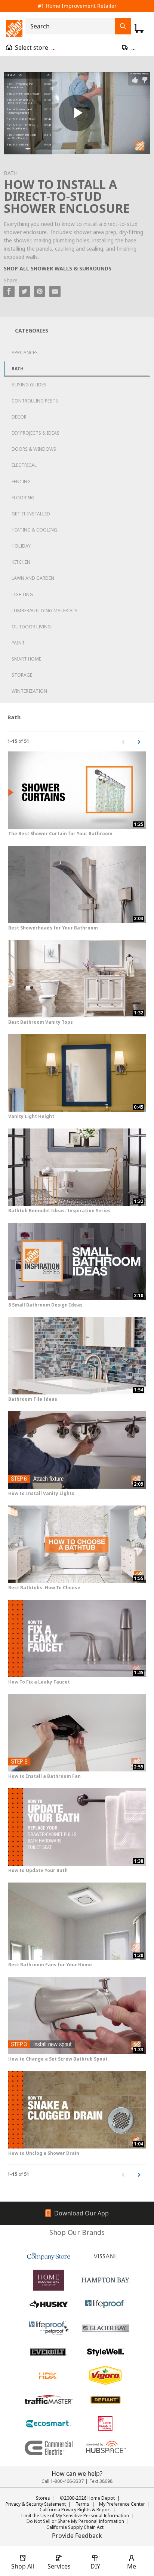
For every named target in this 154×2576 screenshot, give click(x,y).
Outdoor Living (31, 627)
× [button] (48, 76)
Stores (43, 2498)
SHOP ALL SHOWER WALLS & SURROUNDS (58, 268)
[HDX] (49, 2376)
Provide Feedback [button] (77, 2536)
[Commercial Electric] (49, 2448)
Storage (22, 675)
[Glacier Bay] (105, 2328)
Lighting (22, 595)
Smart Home (26, 659)
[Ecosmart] (49, 2424)
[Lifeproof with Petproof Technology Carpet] (49, 2328)
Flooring (23, 498)
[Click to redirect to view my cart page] (139, 28)
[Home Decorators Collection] (49, 2280)
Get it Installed (31, 514)
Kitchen (21, 562)
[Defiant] (105, 2400)
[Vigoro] (105, 2376)
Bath (18, 369)
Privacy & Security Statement (36, 2504)
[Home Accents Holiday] (105, 2424)
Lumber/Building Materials (44, 611)
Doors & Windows (34, 449)
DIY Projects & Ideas (36, 433)
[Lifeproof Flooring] (105, 2304)
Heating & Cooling (34, 530)
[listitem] (29, 86)
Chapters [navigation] (14, 75)
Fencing (21, 482)
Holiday (21, 546)
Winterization (29, 691)
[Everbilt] (49, 2352)
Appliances (25, 353)
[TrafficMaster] (49, 2400)
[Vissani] (105, 2256)
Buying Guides (29, 385)
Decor (19, 417)
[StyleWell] (105, 2352)
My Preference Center (122, 2504)
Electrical (24, 465)
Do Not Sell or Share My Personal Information (75, 2521)
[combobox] (72, 26)
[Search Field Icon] (123, 26)
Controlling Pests (35, 401)
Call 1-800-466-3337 (63, 2481)
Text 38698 (101, 2481)
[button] (28, 149)
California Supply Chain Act (75, 2527)
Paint (18, 643)
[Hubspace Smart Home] (105, 2448)
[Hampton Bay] (105, 2280)
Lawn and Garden (33, 578)
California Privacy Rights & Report (75, 2510)
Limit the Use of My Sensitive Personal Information (75, 2516)
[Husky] (49, 2304)
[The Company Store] (49, 2256)
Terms (82, 2504)
